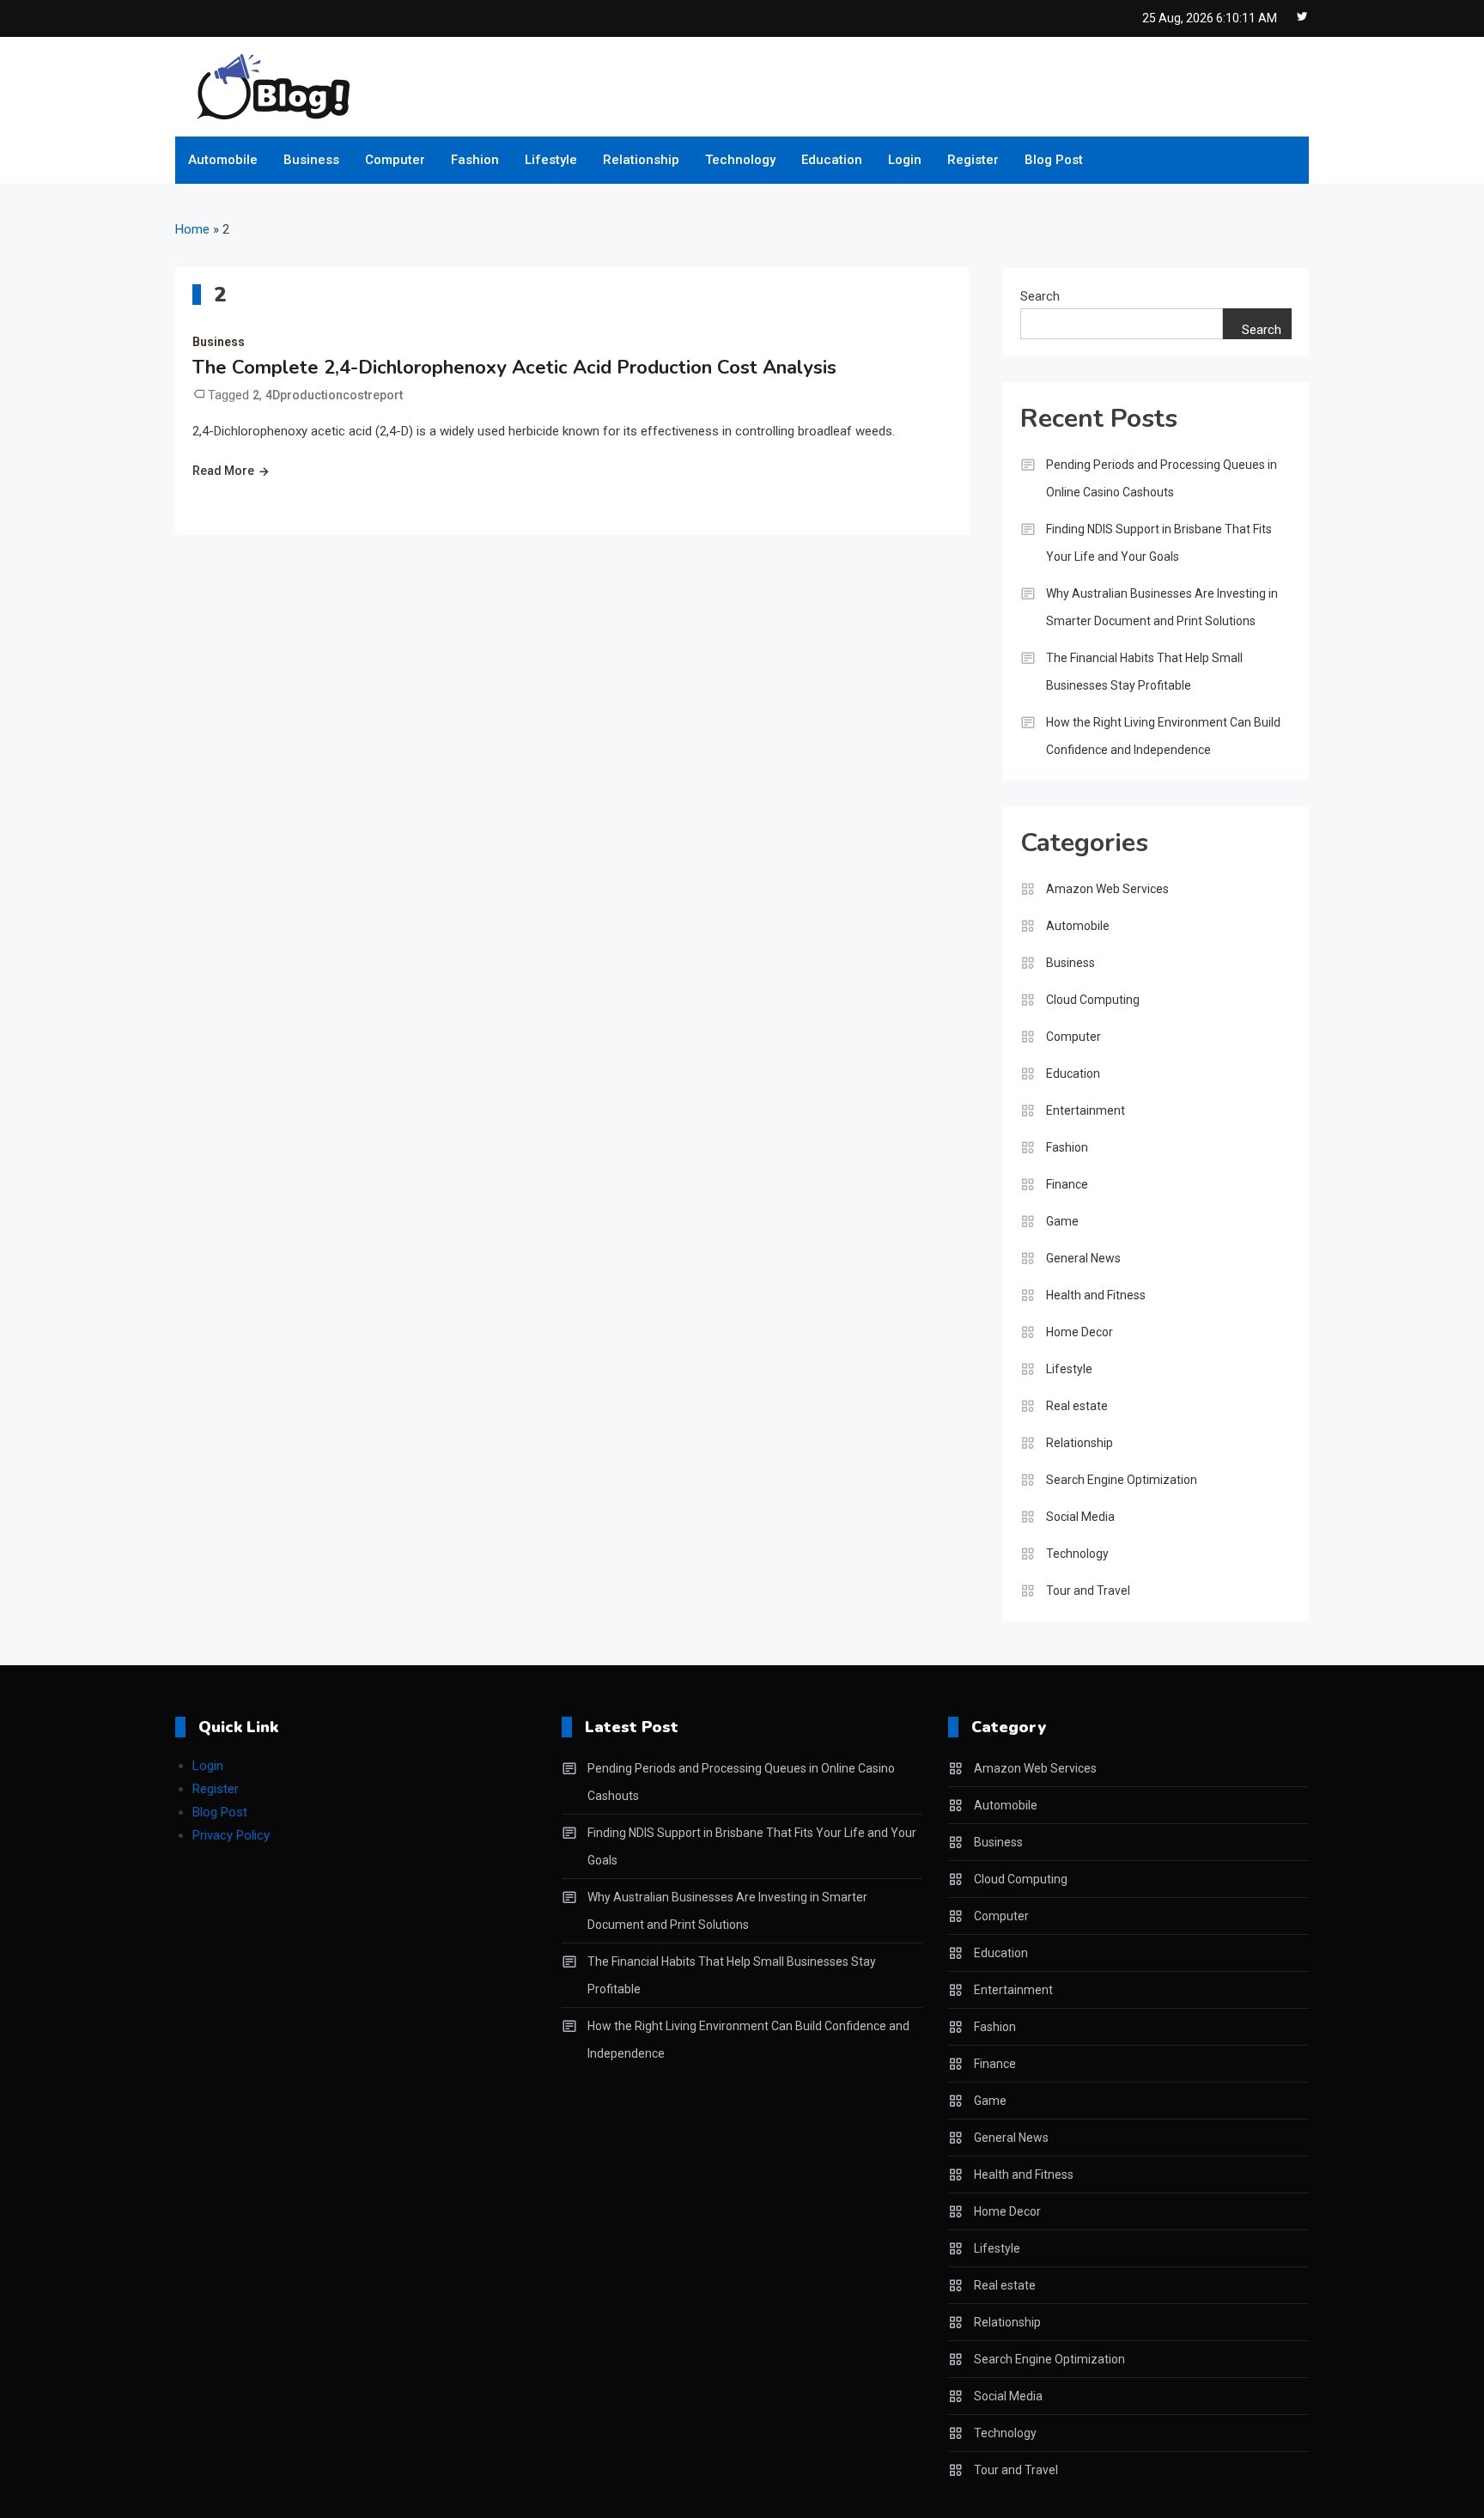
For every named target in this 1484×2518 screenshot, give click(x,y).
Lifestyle (551, 160)
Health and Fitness (1096, 1295)
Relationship (641, 160)
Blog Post (1054, 160)
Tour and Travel (1088, 1590)
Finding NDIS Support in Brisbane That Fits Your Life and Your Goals (1159, 543)
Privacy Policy (231, 1835)
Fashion (475, 160)
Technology (740, 160)
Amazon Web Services (1107, 889)
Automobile (223, 160)
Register (973, 160)
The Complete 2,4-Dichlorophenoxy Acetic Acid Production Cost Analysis (514, 368)
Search (1040, 296)
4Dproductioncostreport (334, 395)
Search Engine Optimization (1122, 1480)
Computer (395, 160)
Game (1062, 1221)
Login (905, 160)
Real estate (1077, 1406)
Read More (223, 471)
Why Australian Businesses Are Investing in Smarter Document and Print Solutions (1162, 607)
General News (1083, 1258)
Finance (1067, 1184)
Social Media (1080, 1517)
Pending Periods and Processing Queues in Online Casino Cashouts (1162, 478)
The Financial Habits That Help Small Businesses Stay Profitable (1144, 672)
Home (192, 229)
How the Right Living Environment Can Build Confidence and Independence (1163, 736)
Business (311, 160)
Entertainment (1086, 1110)
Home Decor (1080, 1332)
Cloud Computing (1093, 1000)
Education (832, 160)
